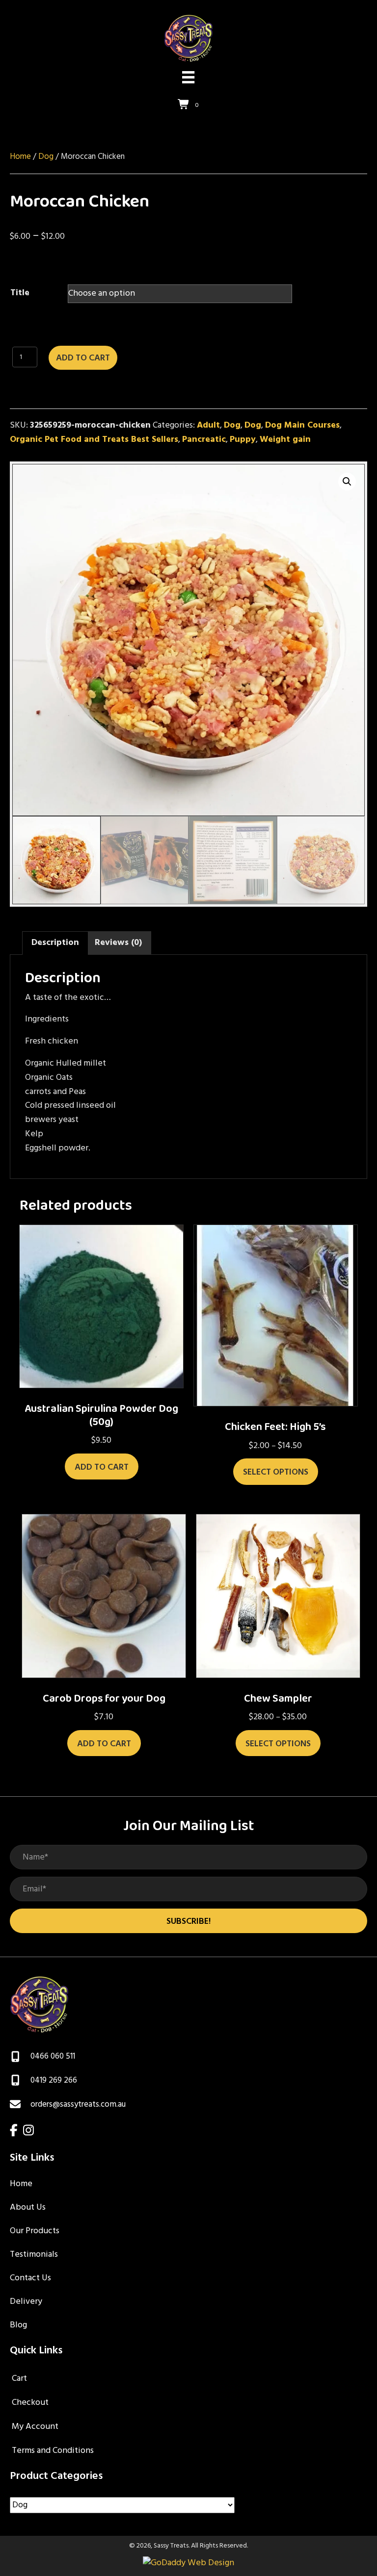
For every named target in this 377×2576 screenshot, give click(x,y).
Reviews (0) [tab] (118, 943)
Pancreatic (204, 440)
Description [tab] (55, 943)
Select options (276, 1472)
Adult (208, 425)
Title (20, 293)
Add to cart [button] (102, 1467)
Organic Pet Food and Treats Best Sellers (94, 440)
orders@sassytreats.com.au (78, 2104)
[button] (347, 482)
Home (20, 157)
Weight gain (285, 440)
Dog (46, 157)
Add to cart (83, 358)
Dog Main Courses (302, 425)
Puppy (243, 440)
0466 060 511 (53, 2056)
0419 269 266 (54, 2080)
